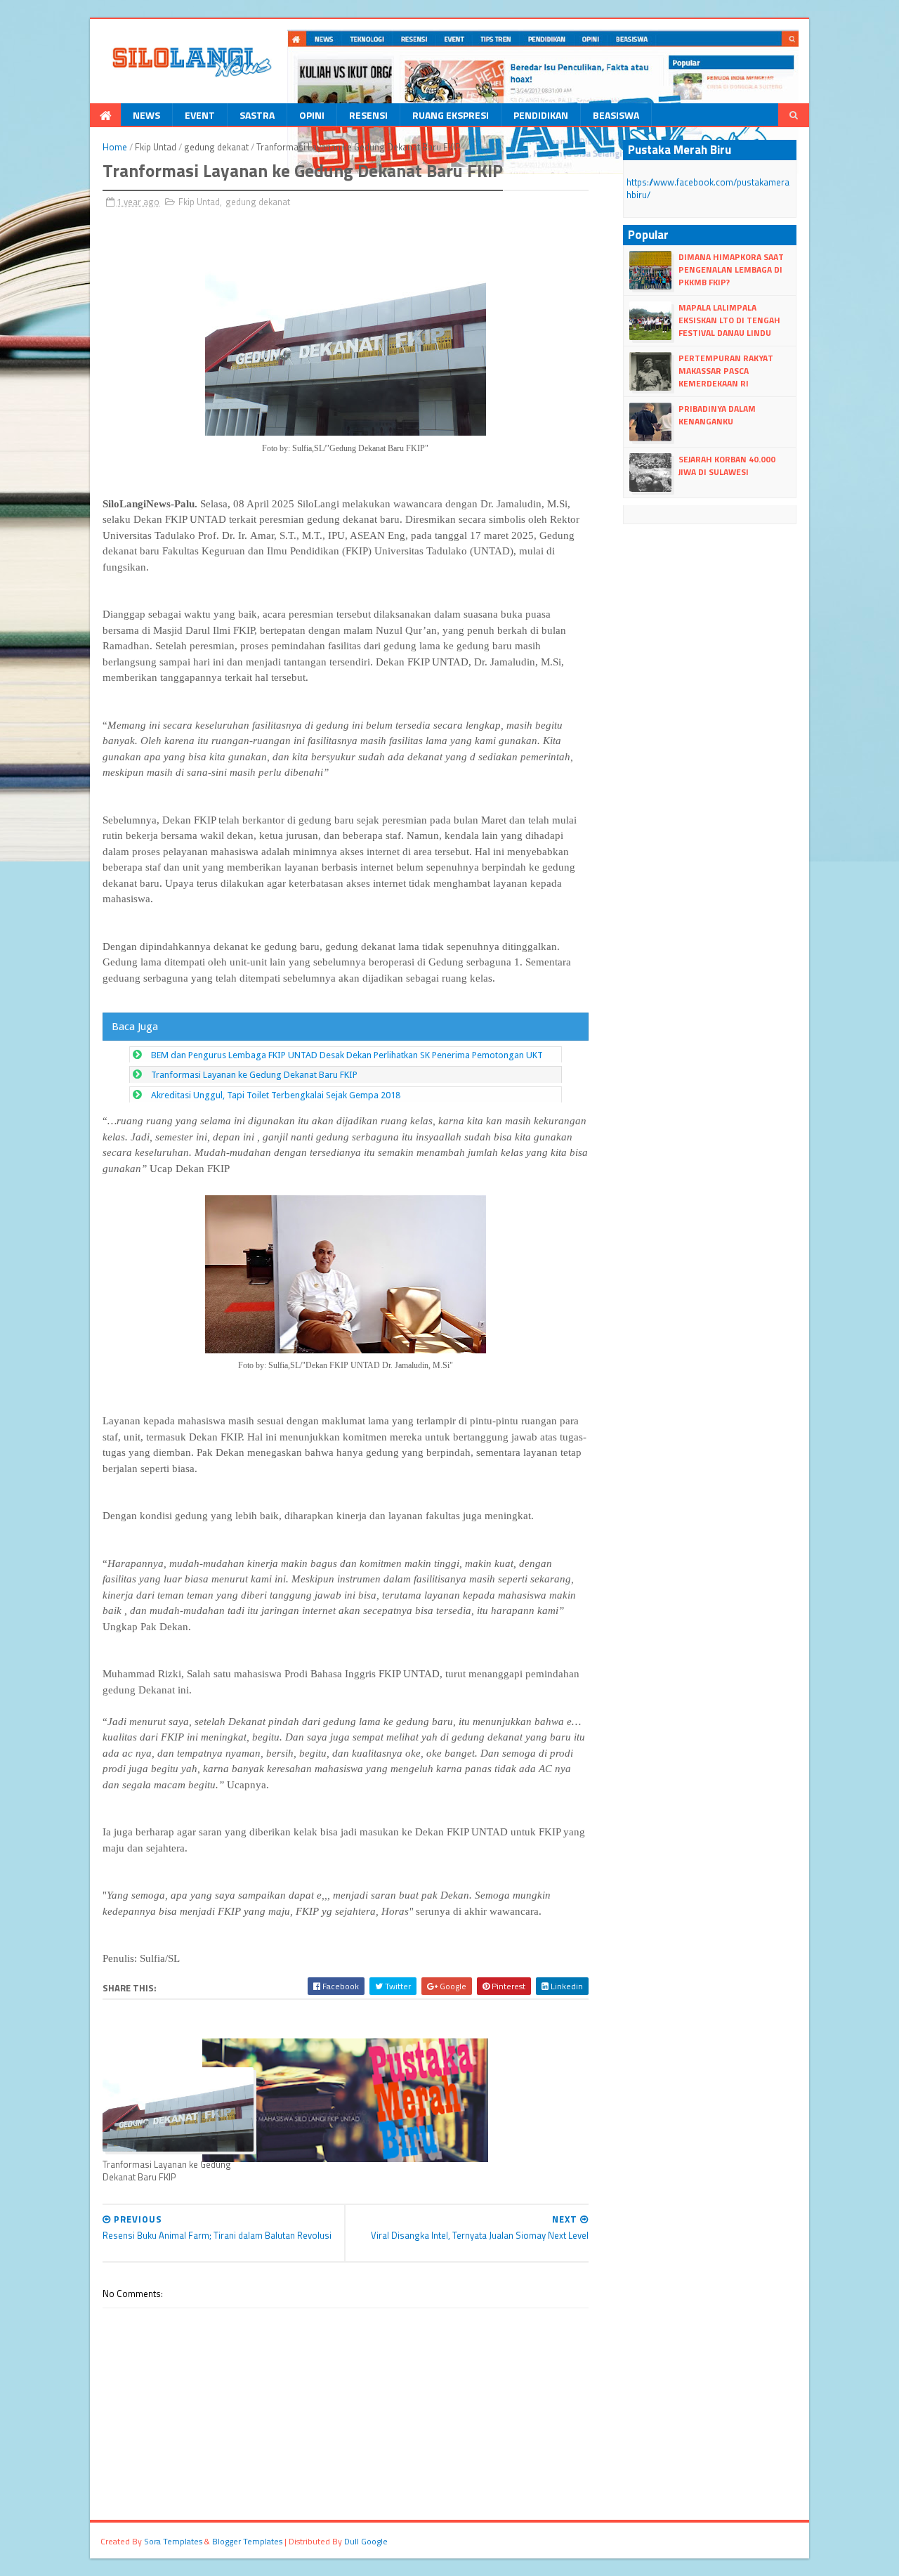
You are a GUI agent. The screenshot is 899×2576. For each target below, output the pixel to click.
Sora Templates (173, 2541)
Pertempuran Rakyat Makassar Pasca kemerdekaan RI (726, 371)
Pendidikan (541, 115)
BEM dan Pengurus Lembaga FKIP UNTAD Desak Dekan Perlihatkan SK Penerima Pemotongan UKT (347, 1055)
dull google (366, 2541)
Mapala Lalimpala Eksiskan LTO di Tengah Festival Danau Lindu (729, 320)
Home (115, 147)
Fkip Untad (156, 147)
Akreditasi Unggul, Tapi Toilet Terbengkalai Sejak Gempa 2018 (276, 1095)
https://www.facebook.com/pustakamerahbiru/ (708, 188)
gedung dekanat (216, 147)
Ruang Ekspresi (451, 115)
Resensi (368, 115)
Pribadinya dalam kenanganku (717, 415)
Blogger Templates (247, 2541)
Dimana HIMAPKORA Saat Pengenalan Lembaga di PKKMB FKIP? (731, 269)
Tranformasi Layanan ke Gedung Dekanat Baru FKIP (254, 1075)
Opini (312, 115)
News (146, 115)
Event (200, 115)
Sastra (257, 115)
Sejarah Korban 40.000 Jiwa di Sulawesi (727, 466)
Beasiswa (616, 115)
